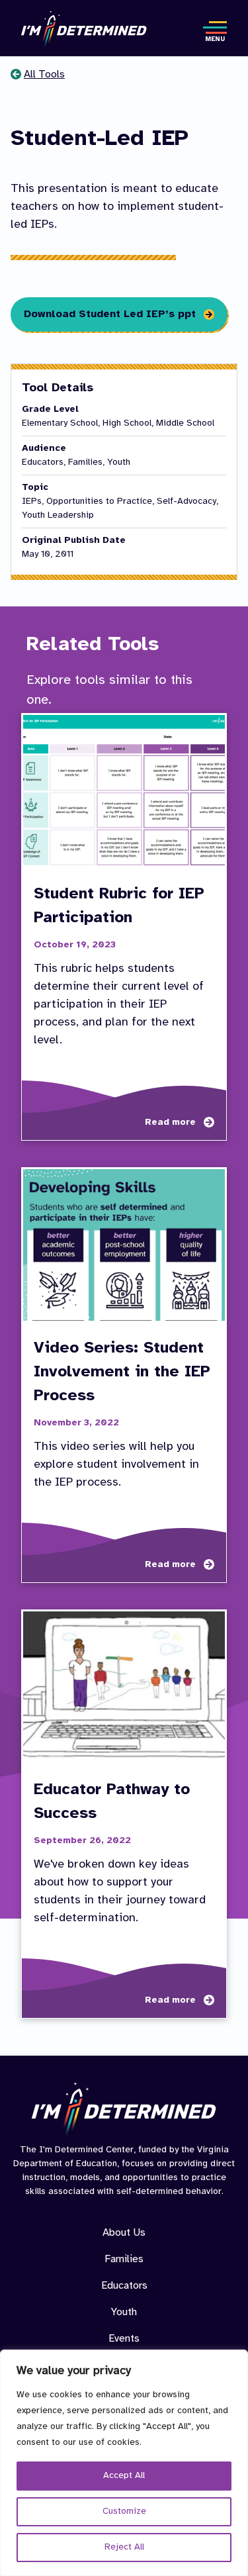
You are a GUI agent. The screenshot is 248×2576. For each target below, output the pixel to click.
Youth (124, 2312)
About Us (124, 2233)
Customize (124, 2511)
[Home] (84, 29)
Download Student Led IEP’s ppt (110, 314)
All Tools (44, 74)
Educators (124, 2286)
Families (124, 2259)
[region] (124, 2463)
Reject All (124, 2547)
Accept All (124, 2476)
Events (124, 2339)
